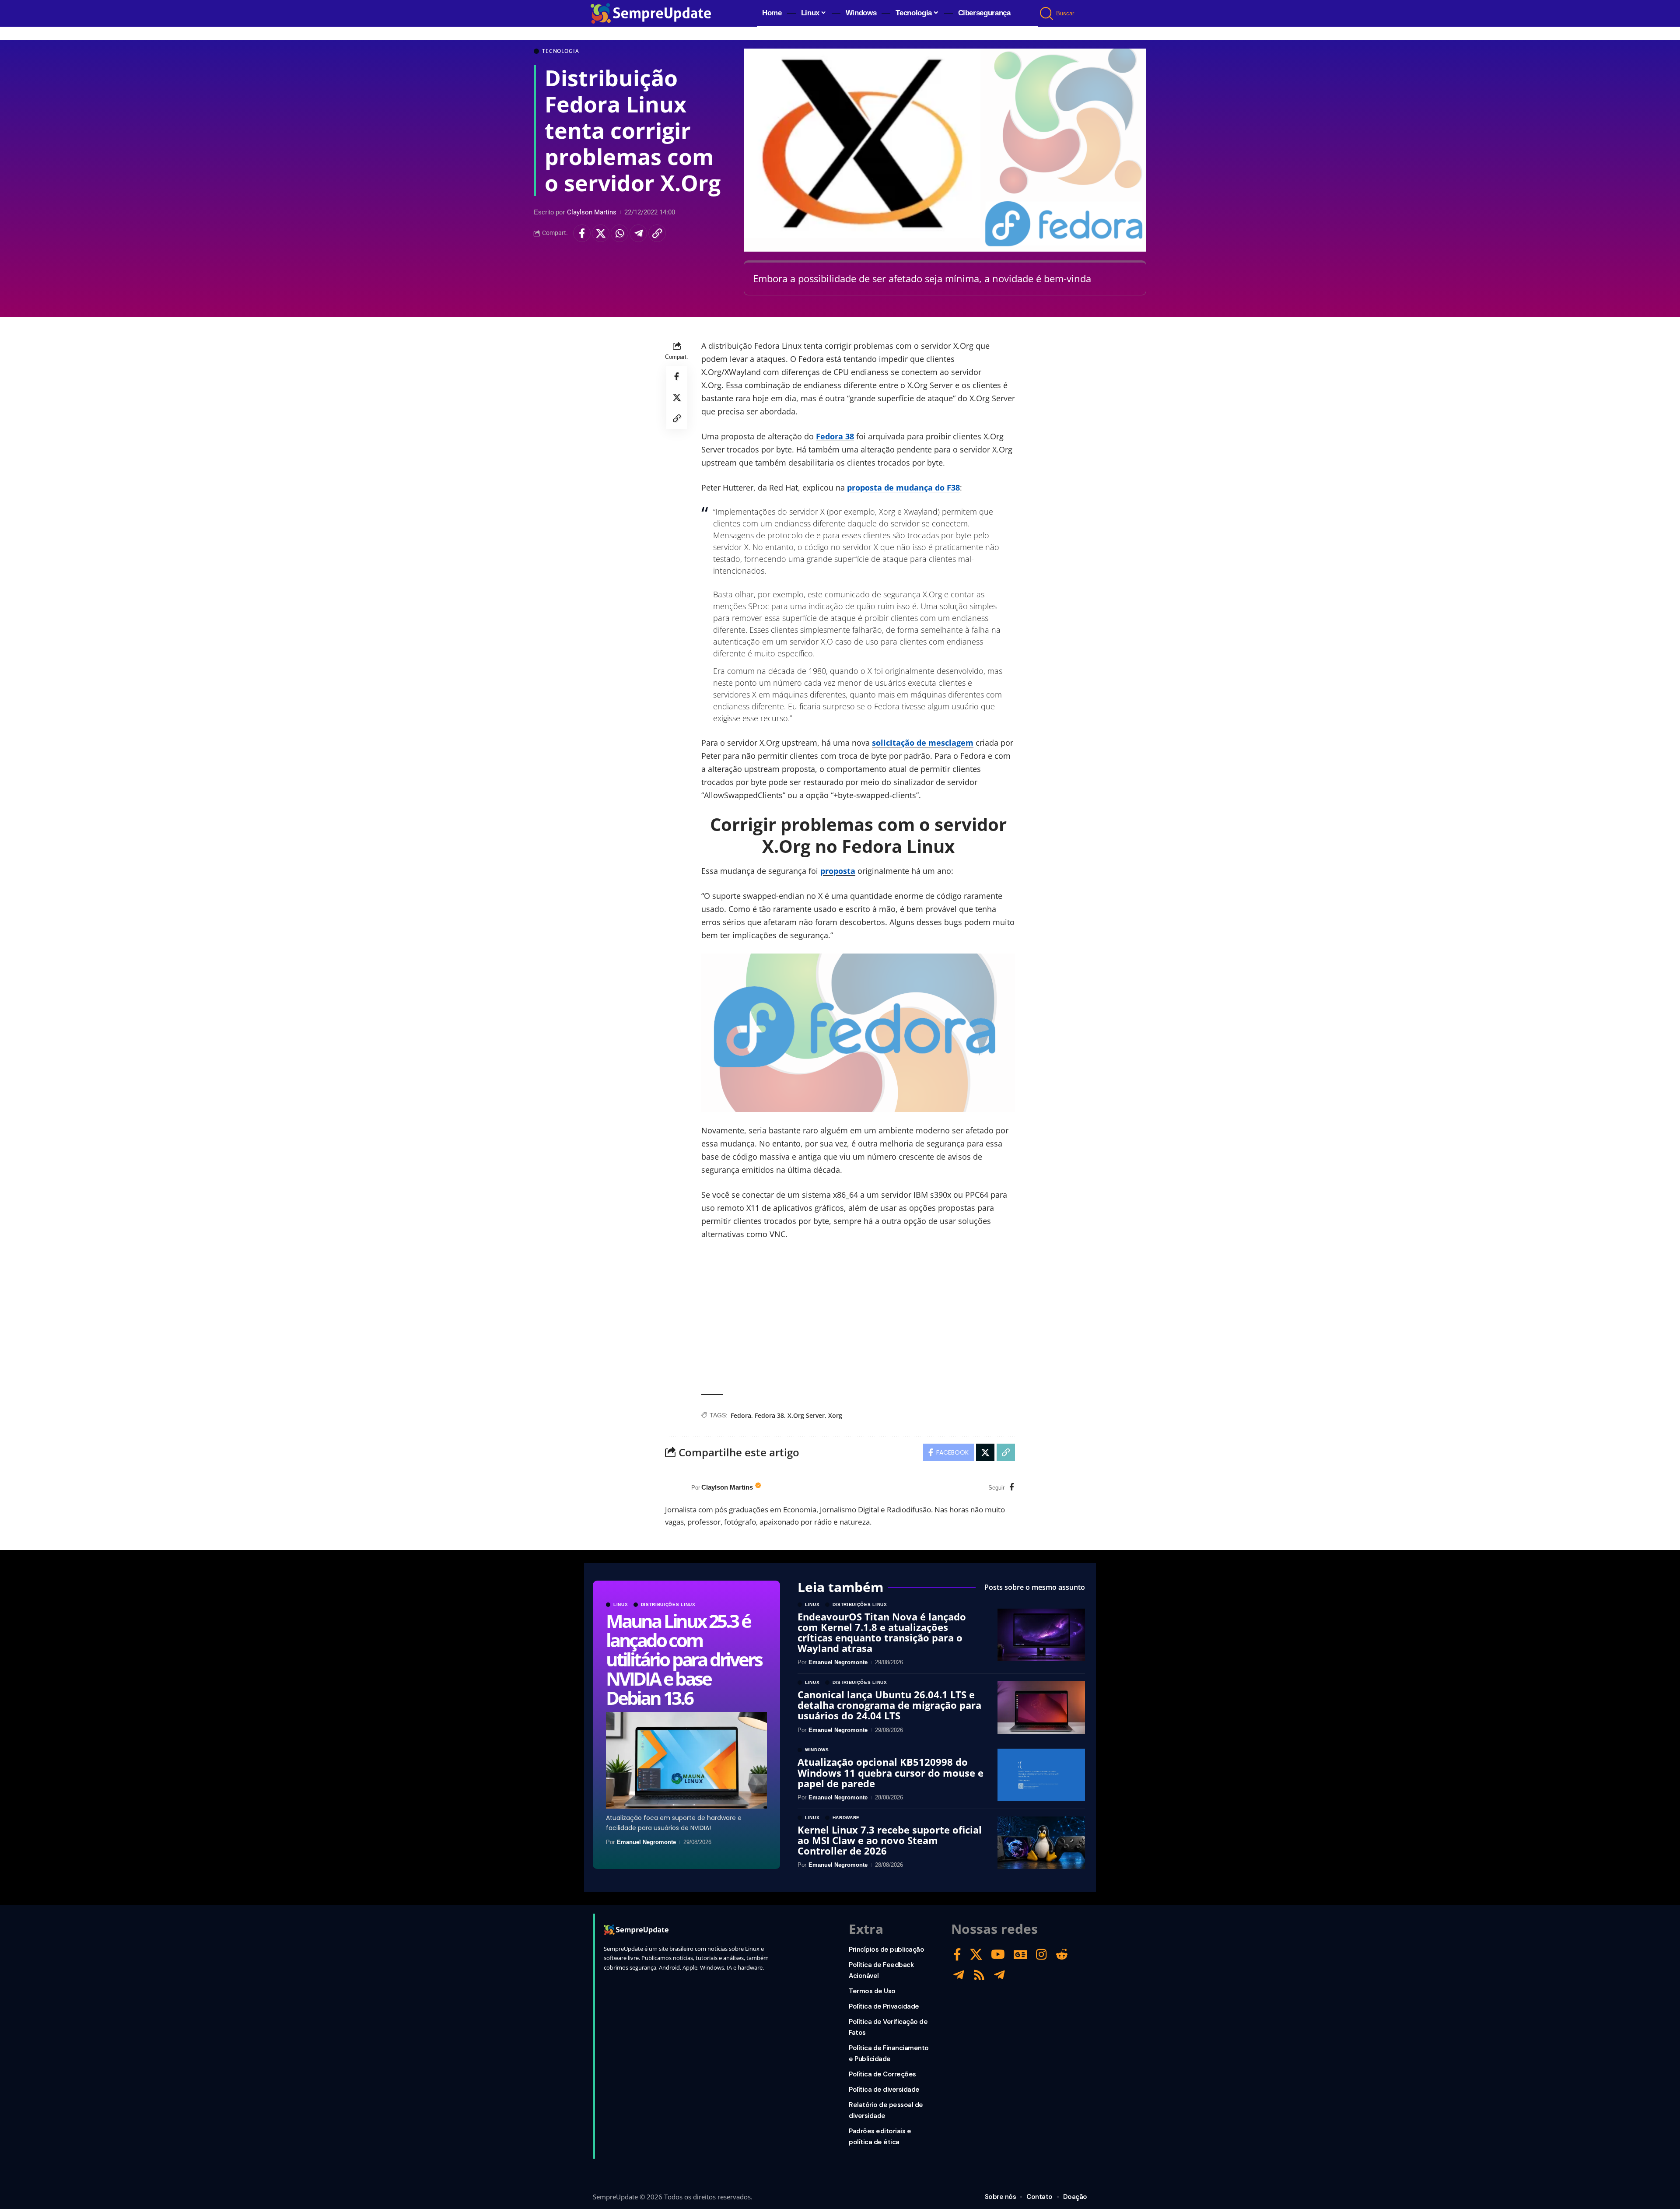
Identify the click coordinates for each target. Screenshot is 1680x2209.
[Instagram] (1041, 1955)
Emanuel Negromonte (646, 1842)
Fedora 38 (835, 436)
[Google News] (1020, 1955)
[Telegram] (959, 1975)
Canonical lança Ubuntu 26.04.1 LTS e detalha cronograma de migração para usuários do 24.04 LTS (889, 1705)
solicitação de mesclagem (923, 743)
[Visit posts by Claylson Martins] (676, 1487)
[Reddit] (1062, 1955)
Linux (621, 1605)
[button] (1047, 14)
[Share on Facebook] (582, 233)
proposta (838, 871)
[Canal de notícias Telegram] (999, 1975)
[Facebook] (1012, 1488)
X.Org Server (806, 1415)
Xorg (835, 1415)
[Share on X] (601, 233)
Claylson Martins (592, 212)
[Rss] (979, 1975)
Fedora (741, 1415)
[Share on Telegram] (638, 233)
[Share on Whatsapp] (619, 233)
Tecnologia (560, 51)
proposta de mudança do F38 (903, 487)
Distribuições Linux (668, 1605)
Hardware (846, 1818)
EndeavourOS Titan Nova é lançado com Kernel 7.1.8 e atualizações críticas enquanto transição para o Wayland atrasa (882, 1632)
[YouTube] (998, 1955)
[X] (976, 1955)
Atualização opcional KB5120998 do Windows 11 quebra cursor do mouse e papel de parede (891, 1772)
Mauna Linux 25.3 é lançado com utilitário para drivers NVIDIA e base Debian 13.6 (684, 1659)
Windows (817, 1750)
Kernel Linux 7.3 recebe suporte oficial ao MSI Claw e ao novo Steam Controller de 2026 (890, 1840)
